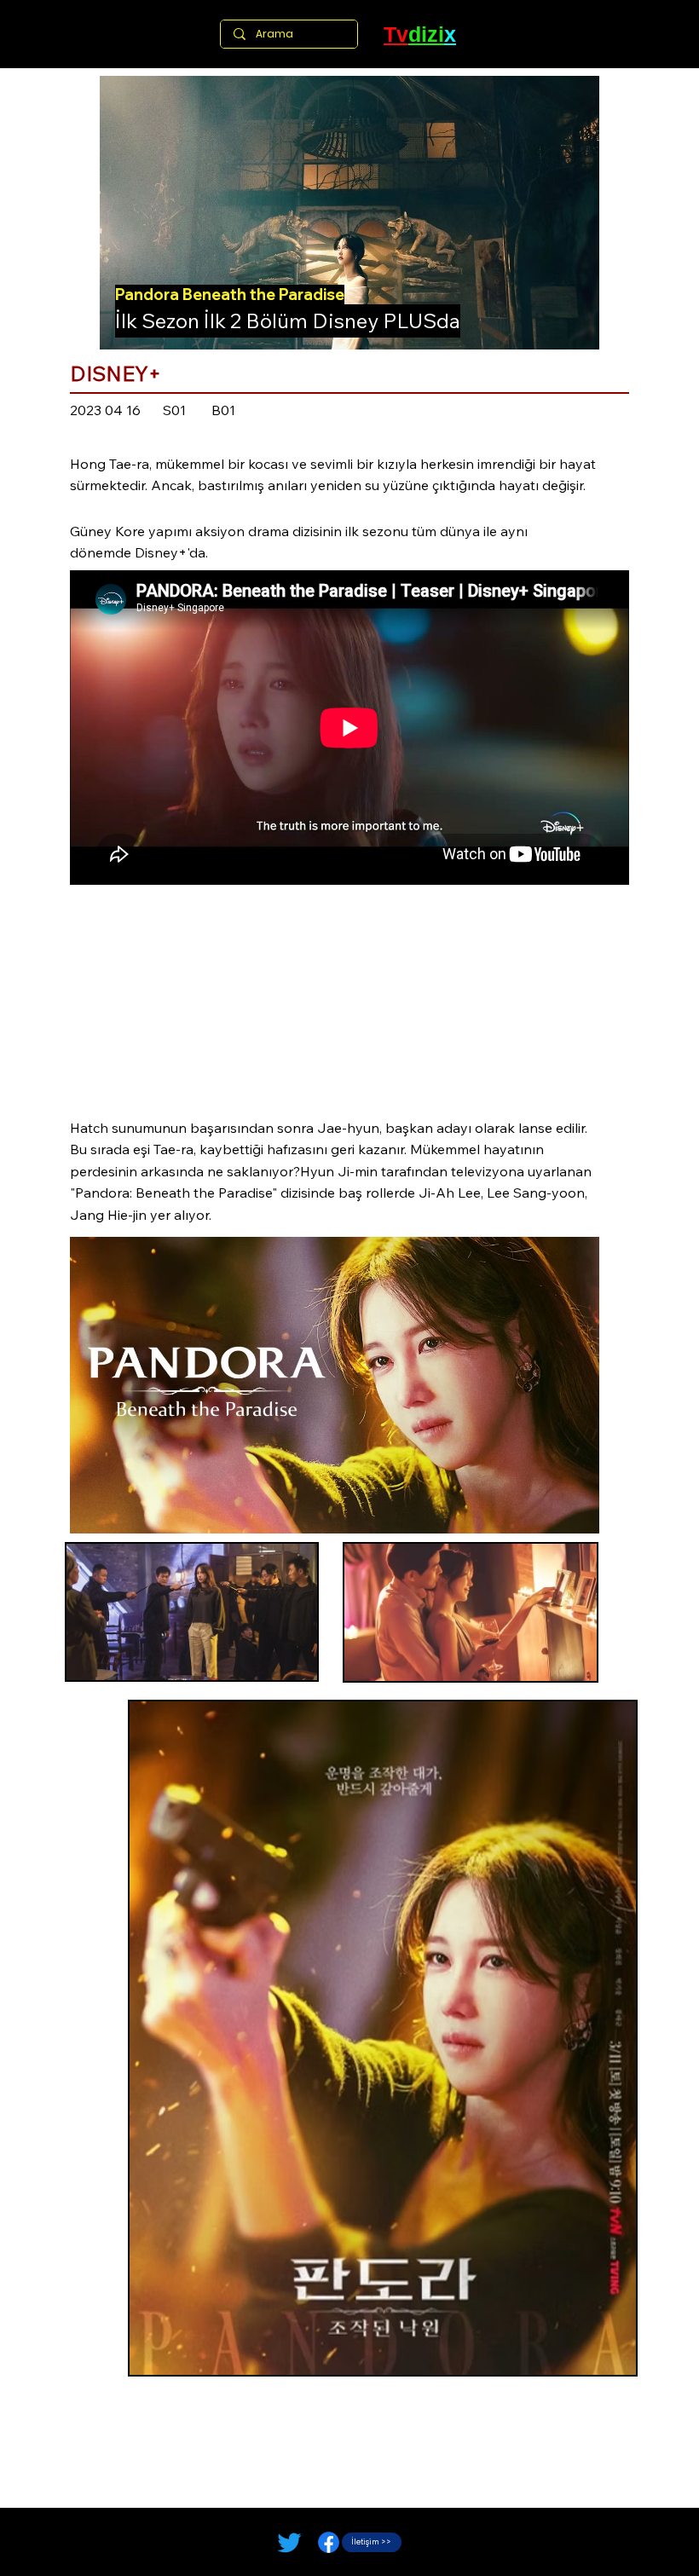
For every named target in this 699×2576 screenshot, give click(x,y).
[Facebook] (329, 2542)
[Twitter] (289, 2542)
